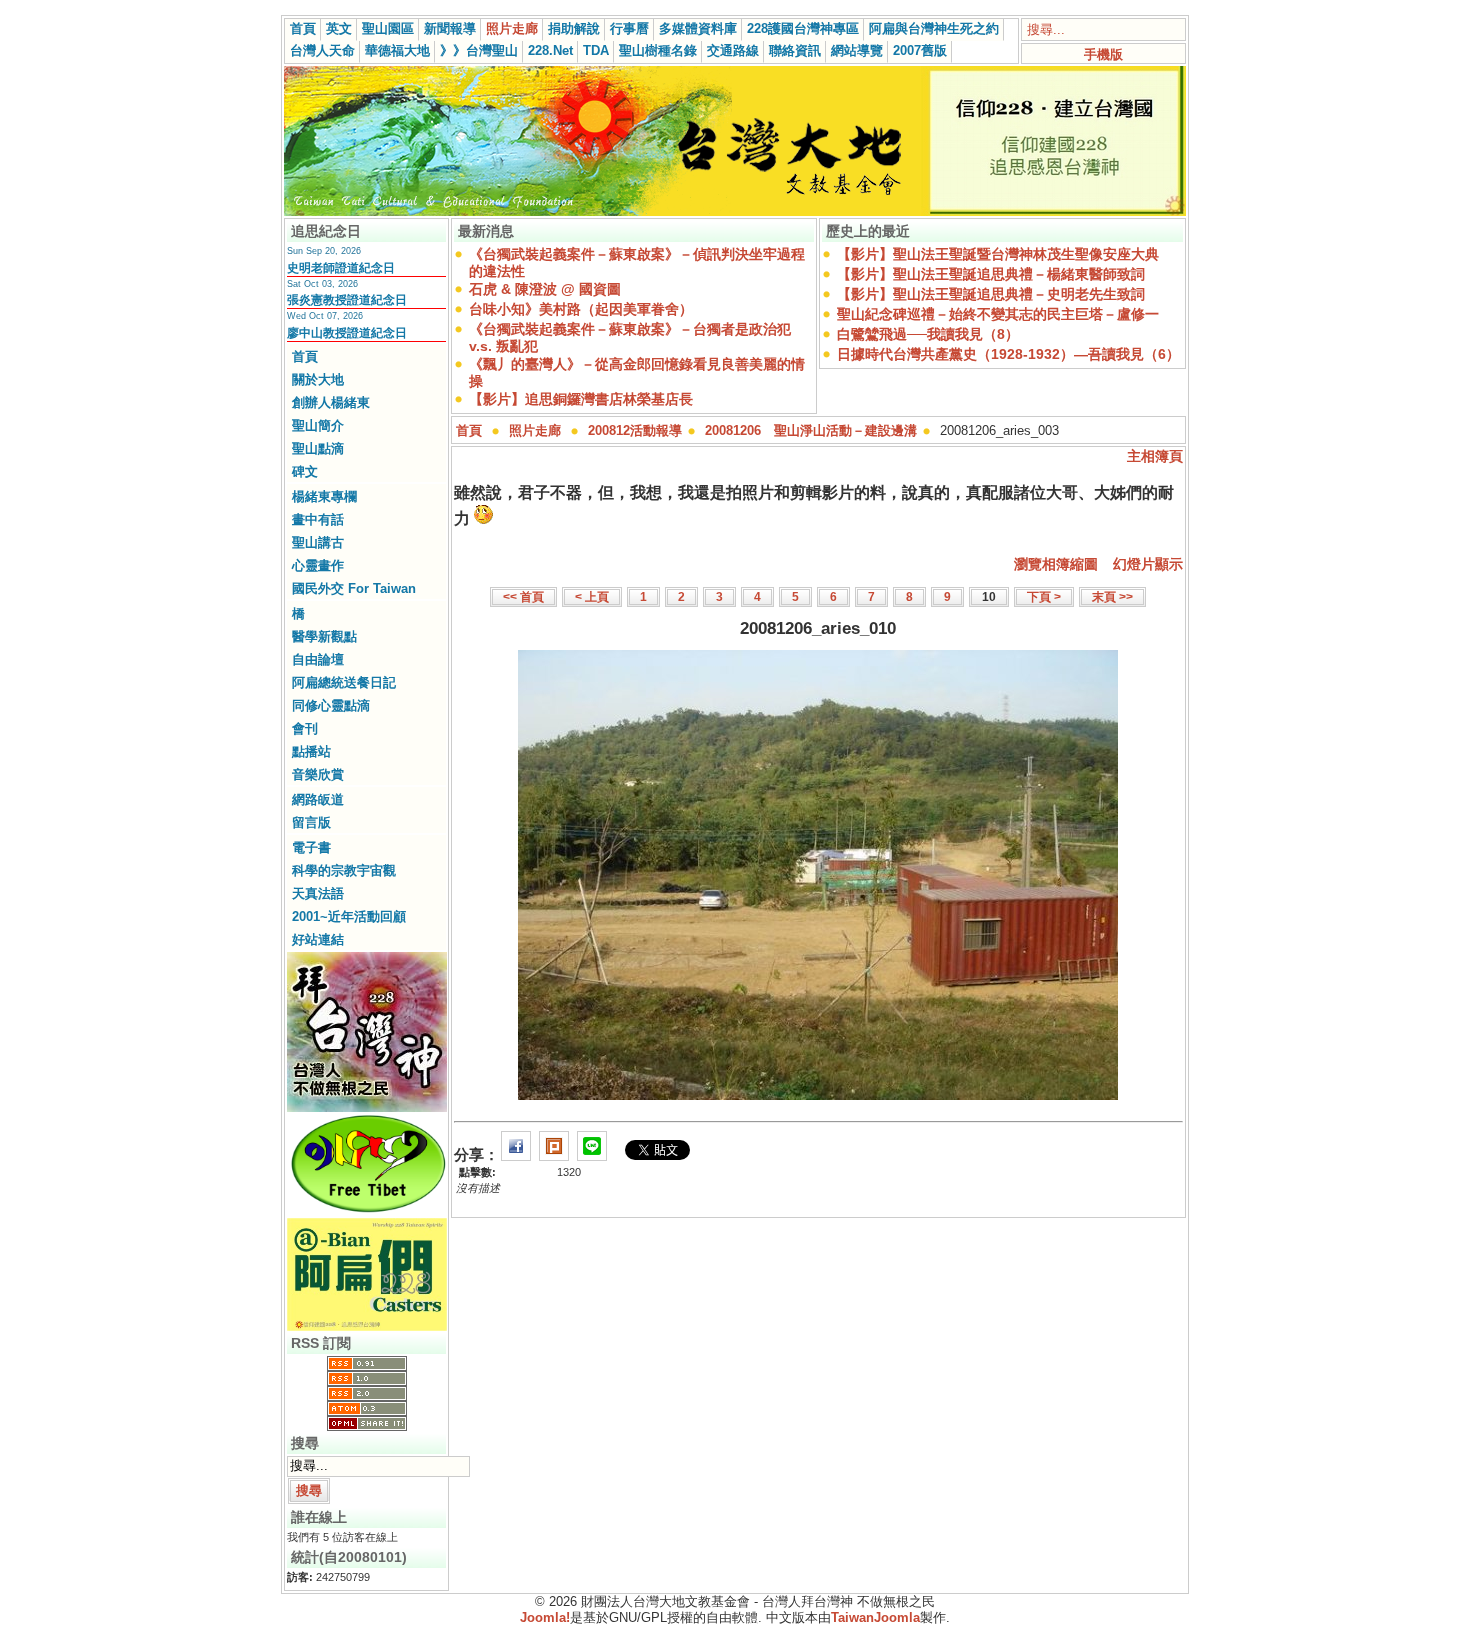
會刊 (305, 728)
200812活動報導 (635, 430)
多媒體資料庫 (698, 28)
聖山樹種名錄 (658, 50)
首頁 (303, 28)
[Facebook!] (516, 1154)
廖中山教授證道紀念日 (347, 333)
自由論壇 (318, 659)
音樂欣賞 (318, 774)
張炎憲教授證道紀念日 (347, 300)
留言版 (311, 822)
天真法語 (318, 893)
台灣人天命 (322, 50)
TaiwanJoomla (875, 1617)
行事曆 (629, 28)
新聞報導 (450, 28)
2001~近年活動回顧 (349, 916)
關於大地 (318, 379)
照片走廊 (512, 28)
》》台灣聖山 (479, 50)
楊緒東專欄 (324, 496)
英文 (339, 28)
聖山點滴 (318, 448)
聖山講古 (318, 542)
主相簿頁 (1155, 456)
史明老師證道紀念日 (341, 268)
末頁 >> (1112, 597)
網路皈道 (318, 799)
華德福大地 (397, 50)
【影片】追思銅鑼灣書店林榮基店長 (581, 399)
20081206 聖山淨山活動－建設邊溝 (811, 430)
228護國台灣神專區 (803, 28)
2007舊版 (920, 50)
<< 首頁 (523, 597)
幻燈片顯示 (1148, 564)
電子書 (311, 847)
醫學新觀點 (324, 636)
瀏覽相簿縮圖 (1056, 564)
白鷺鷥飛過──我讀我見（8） (928, 334)
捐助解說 (574, 28)
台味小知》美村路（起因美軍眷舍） (581, 309)
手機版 (1103, 54)
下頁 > (1044, 597)
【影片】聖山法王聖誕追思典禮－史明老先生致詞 (991, 294)
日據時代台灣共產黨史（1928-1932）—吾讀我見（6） (1008, 354)
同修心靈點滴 (331, 705)
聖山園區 (388, 28)
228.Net (550, 50)
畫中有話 (318, 519)
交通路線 (733, 50)
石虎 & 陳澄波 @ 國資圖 (545, 289)
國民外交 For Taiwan (354, 588)
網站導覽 (857, 50)
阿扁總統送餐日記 (344, 682)
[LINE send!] (592, 1154)
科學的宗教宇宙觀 (344, 870)
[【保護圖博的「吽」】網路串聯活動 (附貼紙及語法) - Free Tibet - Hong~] (367, 1212)
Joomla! (545, 1617)
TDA (596, 50)
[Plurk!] (554, 1154)
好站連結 (318, 939)
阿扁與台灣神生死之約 (934, 28)
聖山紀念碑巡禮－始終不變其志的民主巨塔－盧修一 (998, 314)
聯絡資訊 (795, 50)
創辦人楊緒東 (331, 402)
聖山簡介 (318, 425)
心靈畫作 (318, 565)
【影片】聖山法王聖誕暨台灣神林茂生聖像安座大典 (998, 254)
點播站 (311, 751)
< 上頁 (592, 597)
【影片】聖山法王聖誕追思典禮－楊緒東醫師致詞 (991, 274)
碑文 (305, 471)
